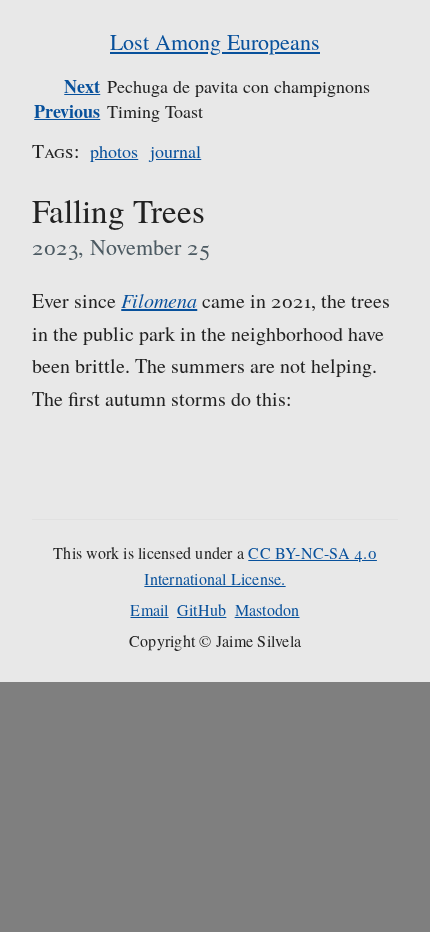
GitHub (201, 609)
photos (114, 151)
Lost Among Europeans (215, 41)
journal (175, 151)
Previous (67, 111)
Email (149, 609)
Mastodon (267, 609)
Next (82, 86)
